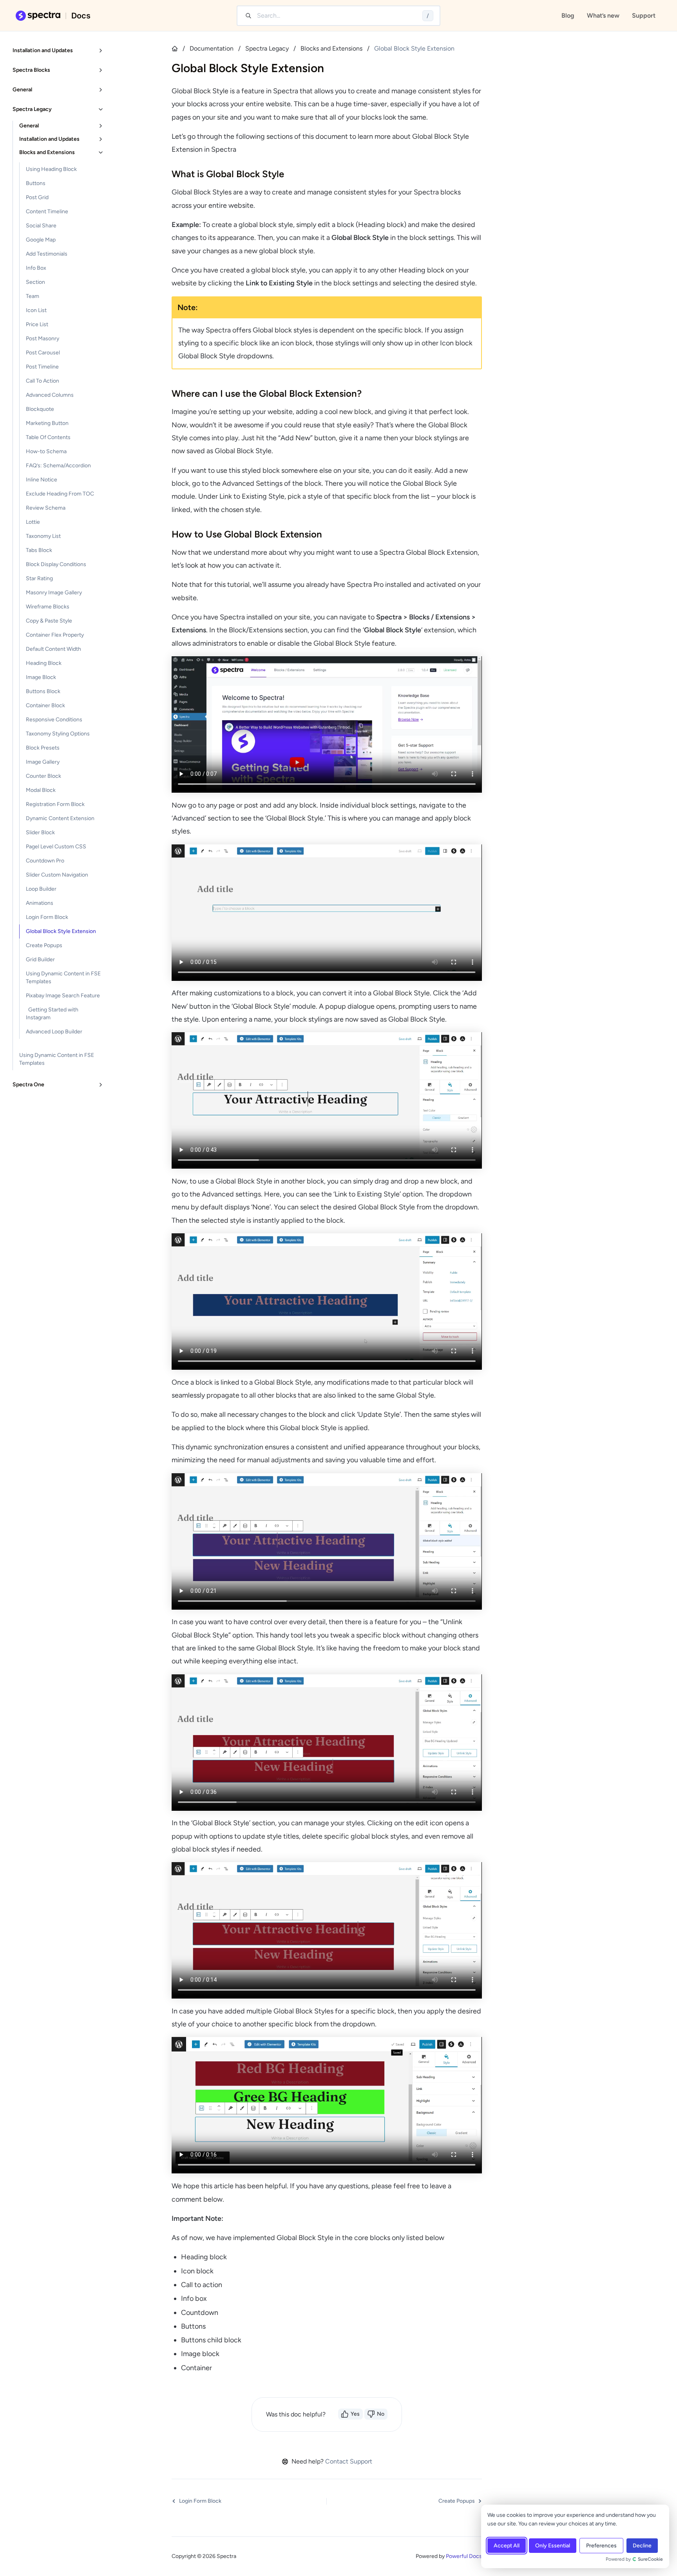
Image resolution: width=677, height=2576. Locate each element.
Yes (355, 2414)
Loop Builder (41, 889)
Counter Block (43, 776)
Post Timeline (42, 367)
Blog (568, 15)
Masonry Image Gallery (54, 593)
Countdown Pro (45, 861)
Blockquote (40, 409)
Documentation (212, 48)
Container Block (45, 705)
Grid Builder (40, 959)
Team (33, 296)
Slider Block (40, 832)
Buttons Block (43, 691)
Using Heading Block (51, 169)
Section (35, 282)
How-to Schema (46, 451)
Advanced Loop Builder (54, 1032)
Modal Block (41, 790)
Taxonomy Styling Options (58, 734)
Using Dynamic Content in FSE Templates (63, 978)
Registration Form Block (55, 804)
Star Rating (39, 578)
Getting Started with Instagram (52, 1014)
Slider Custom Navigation (57, 875)
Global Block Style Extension (61, 931)
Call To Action (43, 381)
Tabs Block (39, 550)
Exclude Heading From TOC (60, 494)
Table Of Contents (48, 437)
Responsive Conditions (54, 720)
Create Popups (44, 945)
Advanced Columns (50, 395)
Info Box (36, 268)
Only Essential (553, 2546)
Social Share (41, 226)
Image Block (41, 677)
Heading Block (44, 663)
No (381, 2414)
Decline (642, 2546)
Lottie (33, 522)
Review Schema (46, 508)
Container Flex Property (55, 635)
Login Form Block (47, 917)
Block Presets (43, 748)
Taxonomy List (43, 536)
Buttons (36, 183)
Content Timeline (47, 211)
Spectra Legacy (267, 48)
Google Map (41, 240)
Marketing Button (47, 423)
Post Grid (37, 197)
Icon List (36, 310)
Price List (37, 324)
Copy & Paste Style (49, 621)
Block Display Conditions (56, 564)
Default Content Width (53, 649)
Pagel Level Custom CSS (56, 847)
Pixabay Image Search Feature (63, 996)
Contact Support (349, 2461)
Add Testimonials (47, 254)
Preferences (601, 2546)
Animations (40, 903)
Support (644, 15)
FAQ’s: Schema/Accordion (58, 466)
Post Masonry (43, 339)
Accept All (507, 2546)
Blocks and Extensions (331, 48)
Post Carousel (43, 353)
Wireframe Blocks (48, 607)
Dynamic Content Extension (60, 818)
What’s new (603, 15)
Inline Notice (42, 480)
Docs (81, 16)
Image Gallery (43, 762)
